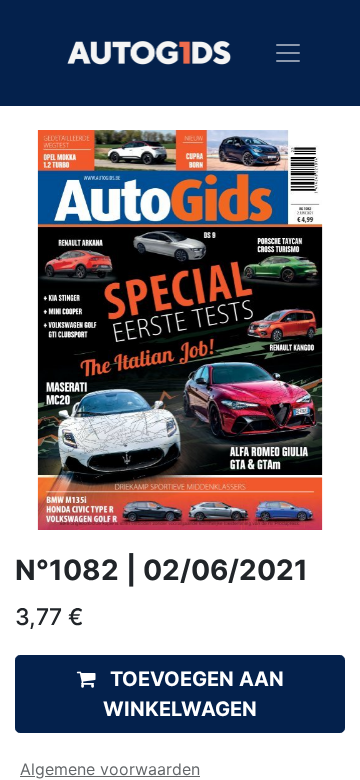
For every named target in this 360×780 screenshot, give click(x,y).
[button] (180, 694)
